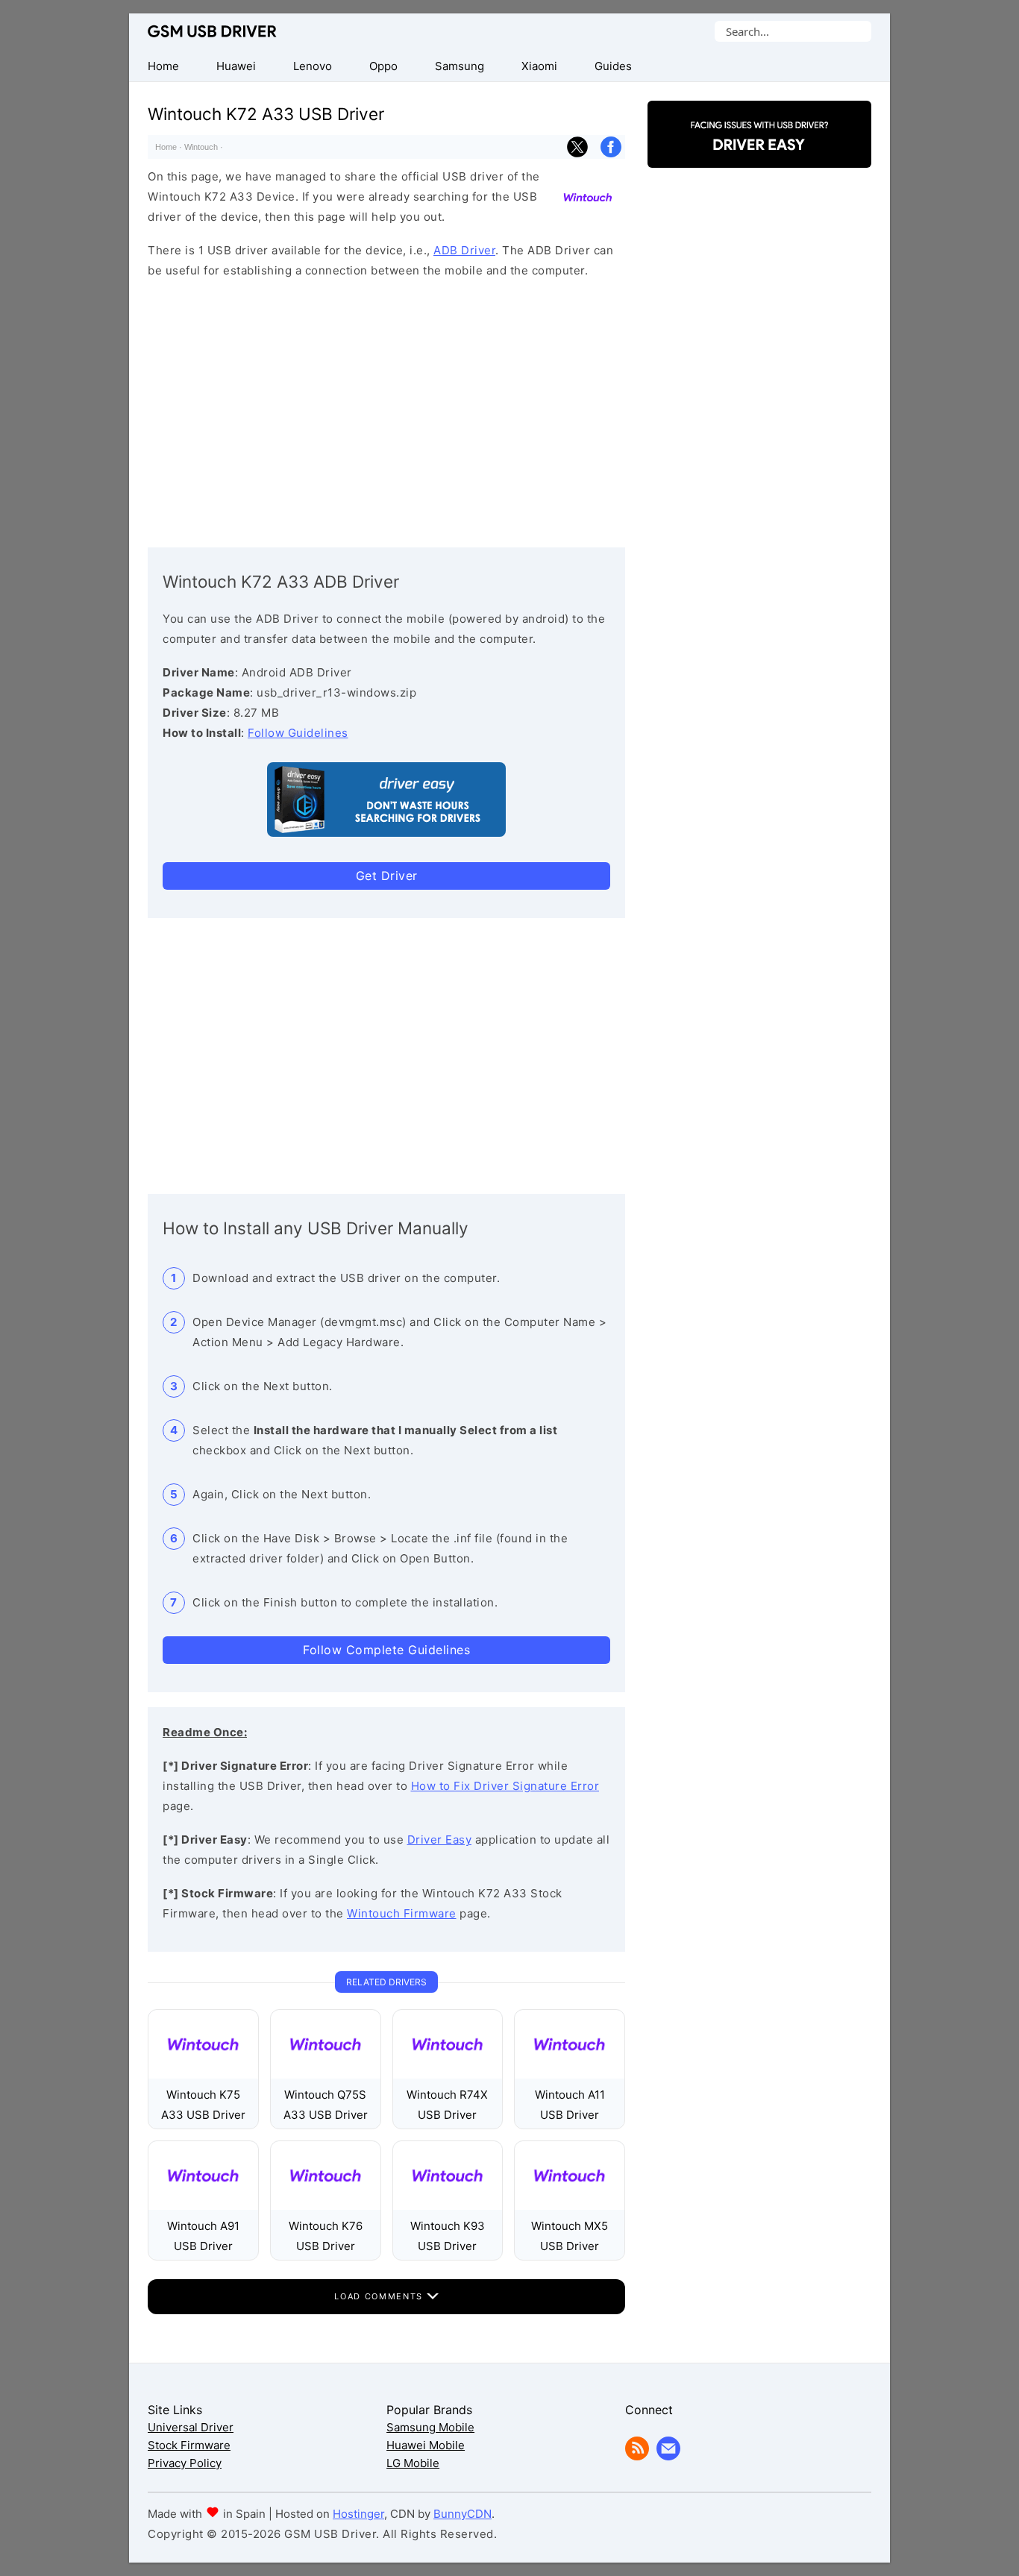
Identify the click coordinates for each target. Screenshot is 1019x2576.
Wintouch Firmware (402, 1913)
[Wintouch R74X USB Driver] (448, 2074)
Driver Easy (440, 1840)
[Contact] (668, 2456)
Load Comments (380, 2296)
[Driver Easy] (759, 155)
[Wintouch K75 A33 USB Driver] (203, 2074)
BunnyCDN (463, 2514)
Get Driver (387, 876)
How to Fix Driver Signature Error (505, 1786)
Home (166, 147)
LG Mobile (413, 2463)
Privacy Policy (185, 2463)
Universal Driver (191, 2427)
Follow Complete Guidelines (386, 1650)
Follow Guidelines (298, 733)
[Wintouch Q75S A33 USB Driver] (326, 2074)
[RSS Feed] (637, 2456)
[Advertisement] (386, 409)
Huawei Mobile (426, 2445)
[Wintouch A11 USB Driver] (570, 2074)
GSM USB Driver (212, 31)
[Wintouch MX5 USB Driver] (570, 2206)
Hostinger (358, 2514)
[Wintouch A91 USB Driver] (203, 2206)
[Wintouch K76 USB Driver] (326, 2206)
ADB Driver (464, 250)
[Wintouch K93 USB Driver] (448, 2206)
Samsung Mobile (430, 2427)
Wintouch (201, 147)
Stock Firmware (189, 2445)
